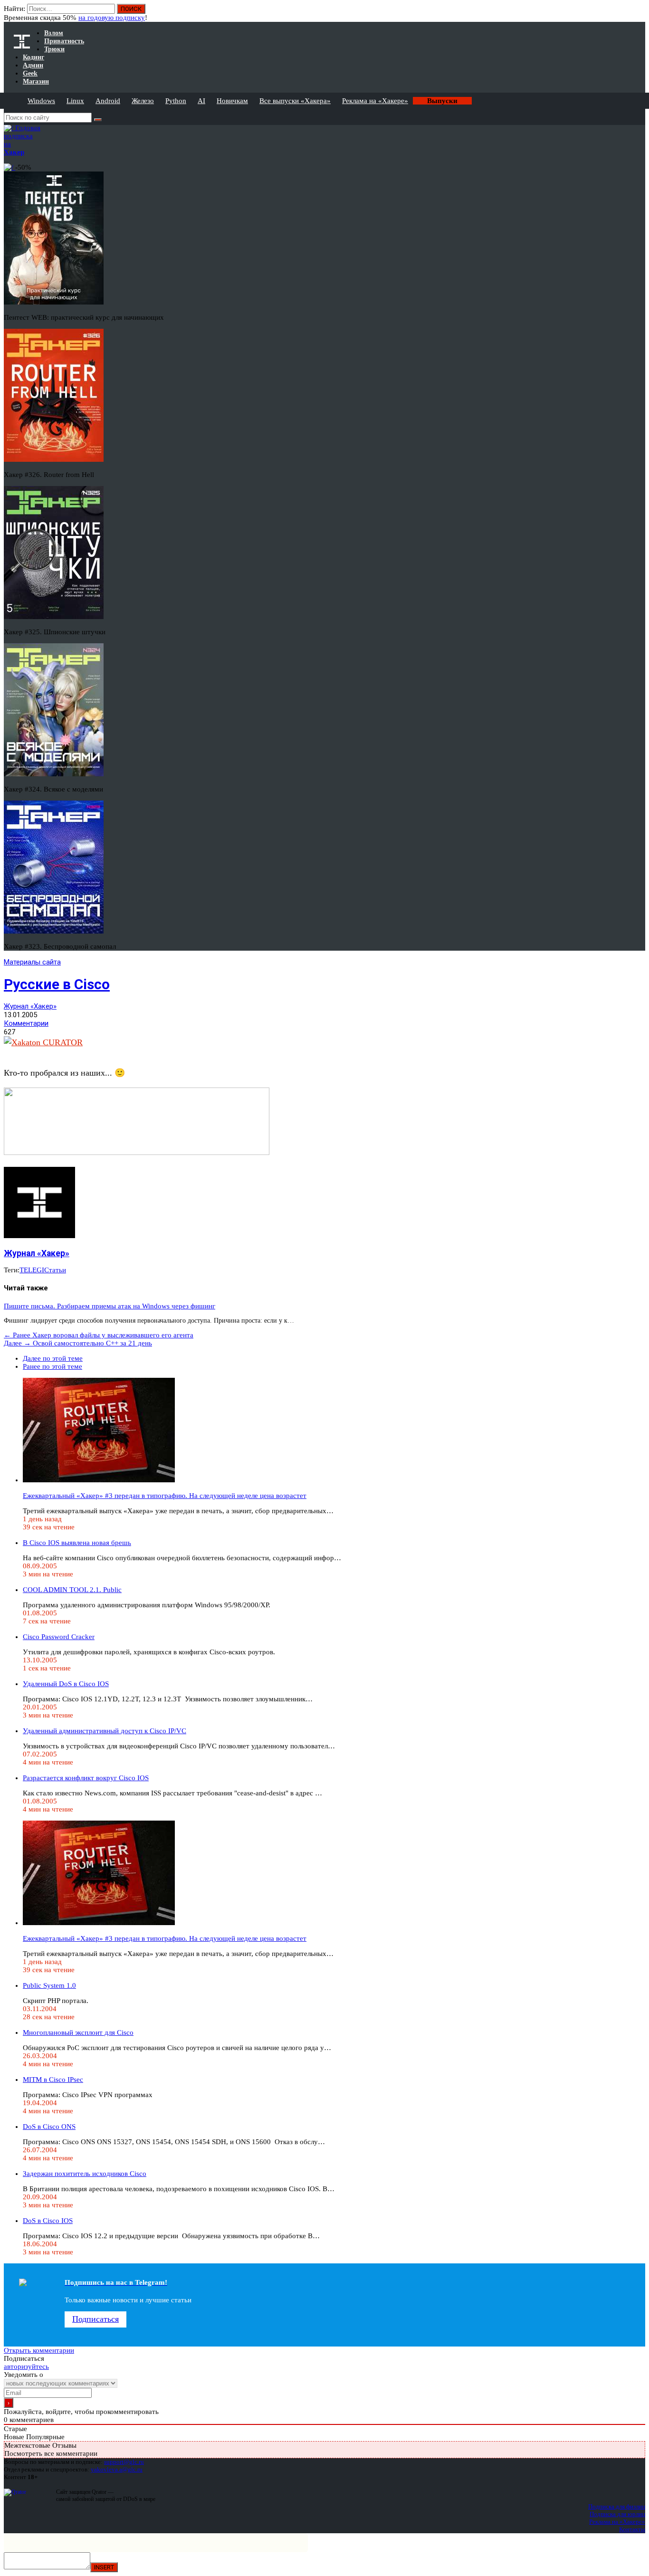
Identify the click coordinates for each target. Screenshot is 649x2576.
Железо (143, 101)
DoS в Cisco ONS (49, 2127)
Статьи (55, 1270)
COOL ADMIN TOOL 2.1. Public (72, 1590)
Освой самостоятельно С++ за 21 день (78, 1343)
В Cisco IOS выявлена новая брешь (77, 1543)
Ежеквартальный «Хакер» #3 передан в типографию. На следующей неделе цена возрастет (165, 1496)
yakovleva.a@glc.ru (117, 2469)
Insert (104, 2567)
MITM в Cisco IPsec (53, 2080)
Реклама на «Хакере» (375, 101)
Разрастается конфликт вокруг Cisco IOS (86, 1778)
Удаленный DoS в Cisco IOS (66, 1684)
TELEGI (32, 1270)
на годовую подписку (112, 18)
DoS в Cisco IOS (48, 2221)
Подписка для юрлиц (617, 2514)
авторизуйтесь (26, 2366)
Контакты (632, 2529)
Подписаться (95, 2319)
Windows (41, 101)
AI (201, 101)
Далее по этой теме (53, 1358)
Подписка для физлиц (617, 2506)
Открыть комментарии (39, 2350)
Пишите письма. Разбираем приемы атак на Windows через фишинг (110, 1306)
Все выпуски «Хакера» (295, 101)
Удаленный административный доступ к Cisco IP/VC (105, 1731)
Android (108, 101)
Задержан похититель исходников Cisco (85, 2174)
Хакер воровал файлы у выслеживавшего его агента (99, 1335)
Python (176, 101)
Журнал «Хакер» (30, 1006)
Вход (639, 13)
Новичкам (232, 101)
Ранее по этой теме (52, 1366)
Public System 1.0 (49, 1985)
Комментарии (26, 1023)
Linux (75, 101)
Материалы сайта (32, 962)
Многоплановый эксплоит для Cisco (78, 2032)
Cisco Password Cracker (59, 1637)
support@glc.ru (124, 2462)
